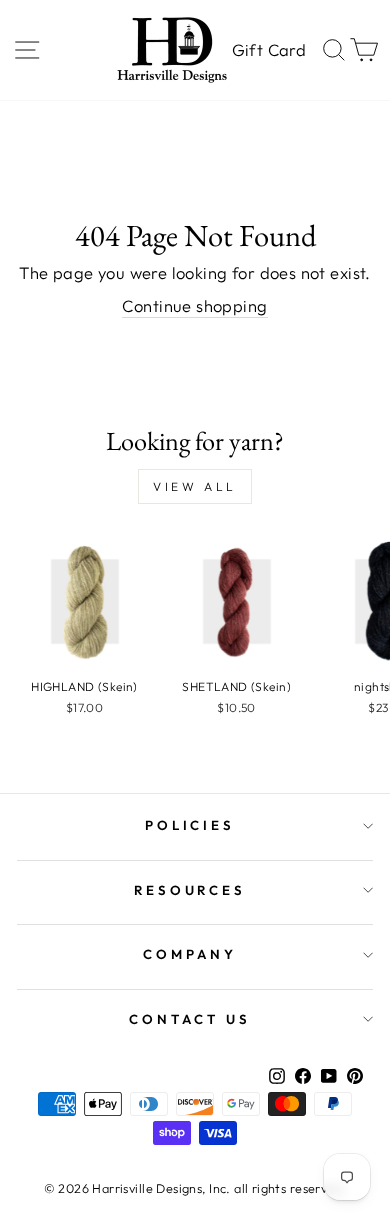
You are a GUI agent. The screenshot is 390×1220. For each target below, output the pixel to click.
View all (195, 486)
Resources (190, 890)
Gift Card (269, 49)
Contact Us (190, 1019)
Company (190, 954)
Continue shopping (194, 305)
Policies (190, 825)
